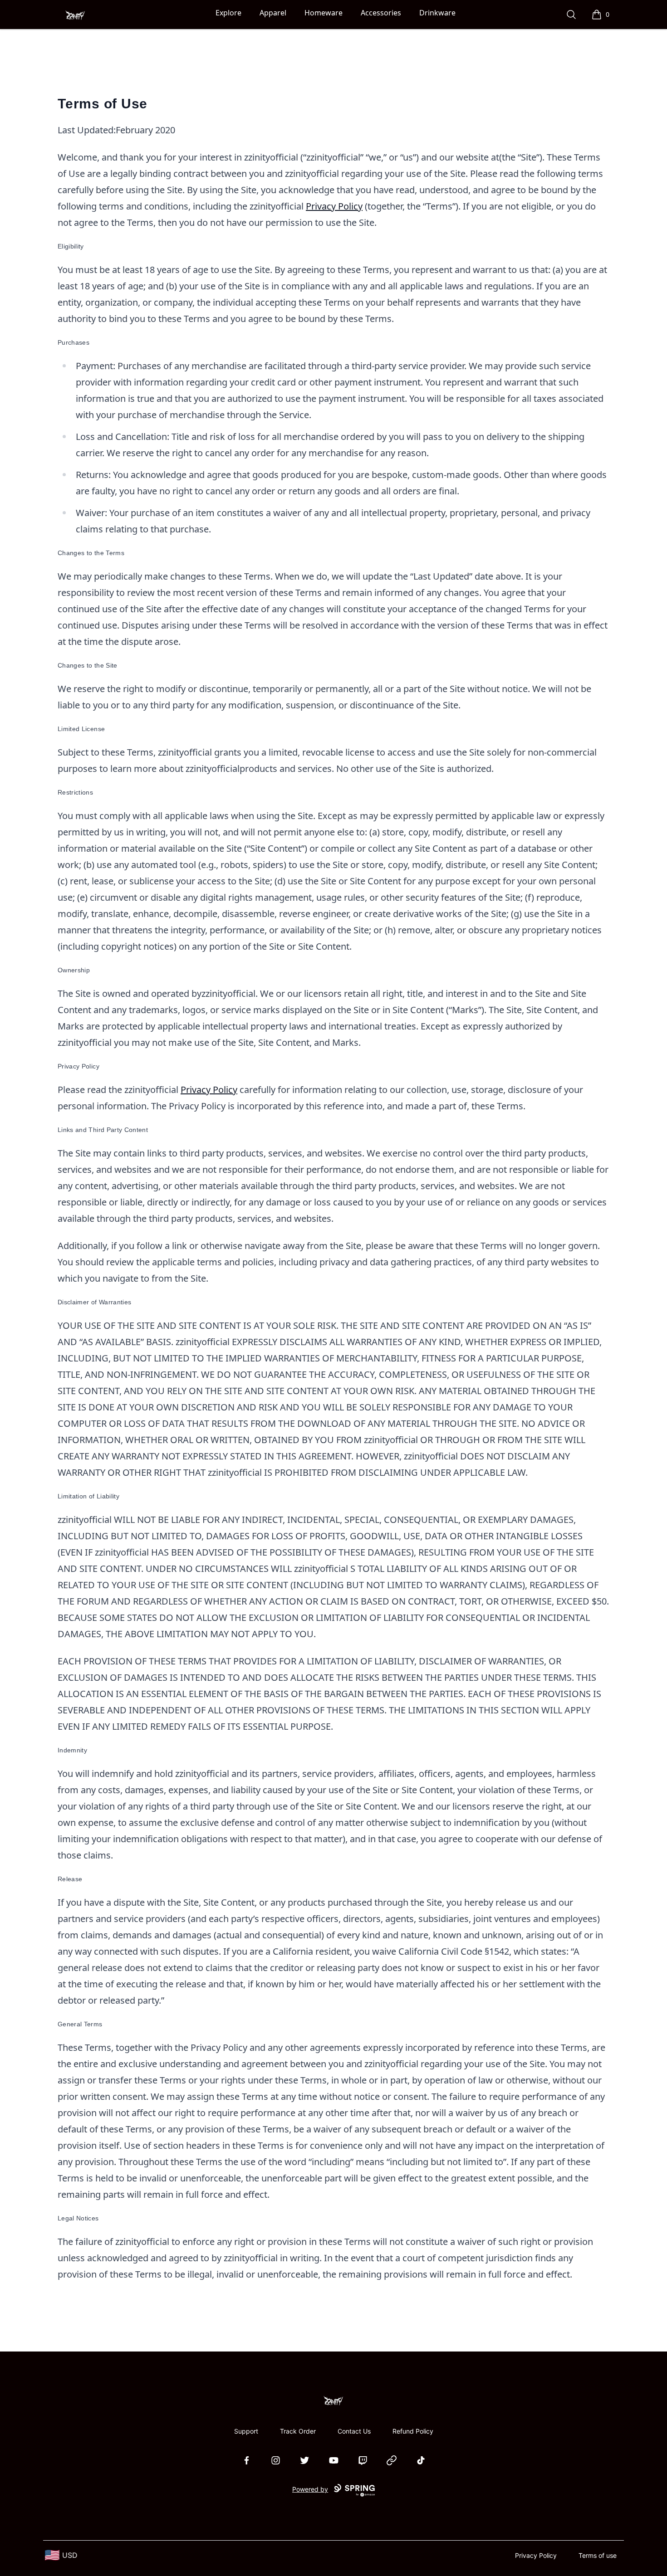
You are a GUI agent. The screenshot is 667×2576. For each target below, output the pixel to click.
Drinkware (437, 13)
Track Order (298, 2431)
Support (246, 2431)
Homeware (324, 13)
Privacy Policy (334, 206)
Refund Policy (413, 2431)
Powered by (310, 2489)
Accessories (381, 13)
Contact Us (354, 2431)
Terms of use (598, 2555)
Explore (228, 13)
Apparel (273, 13)
